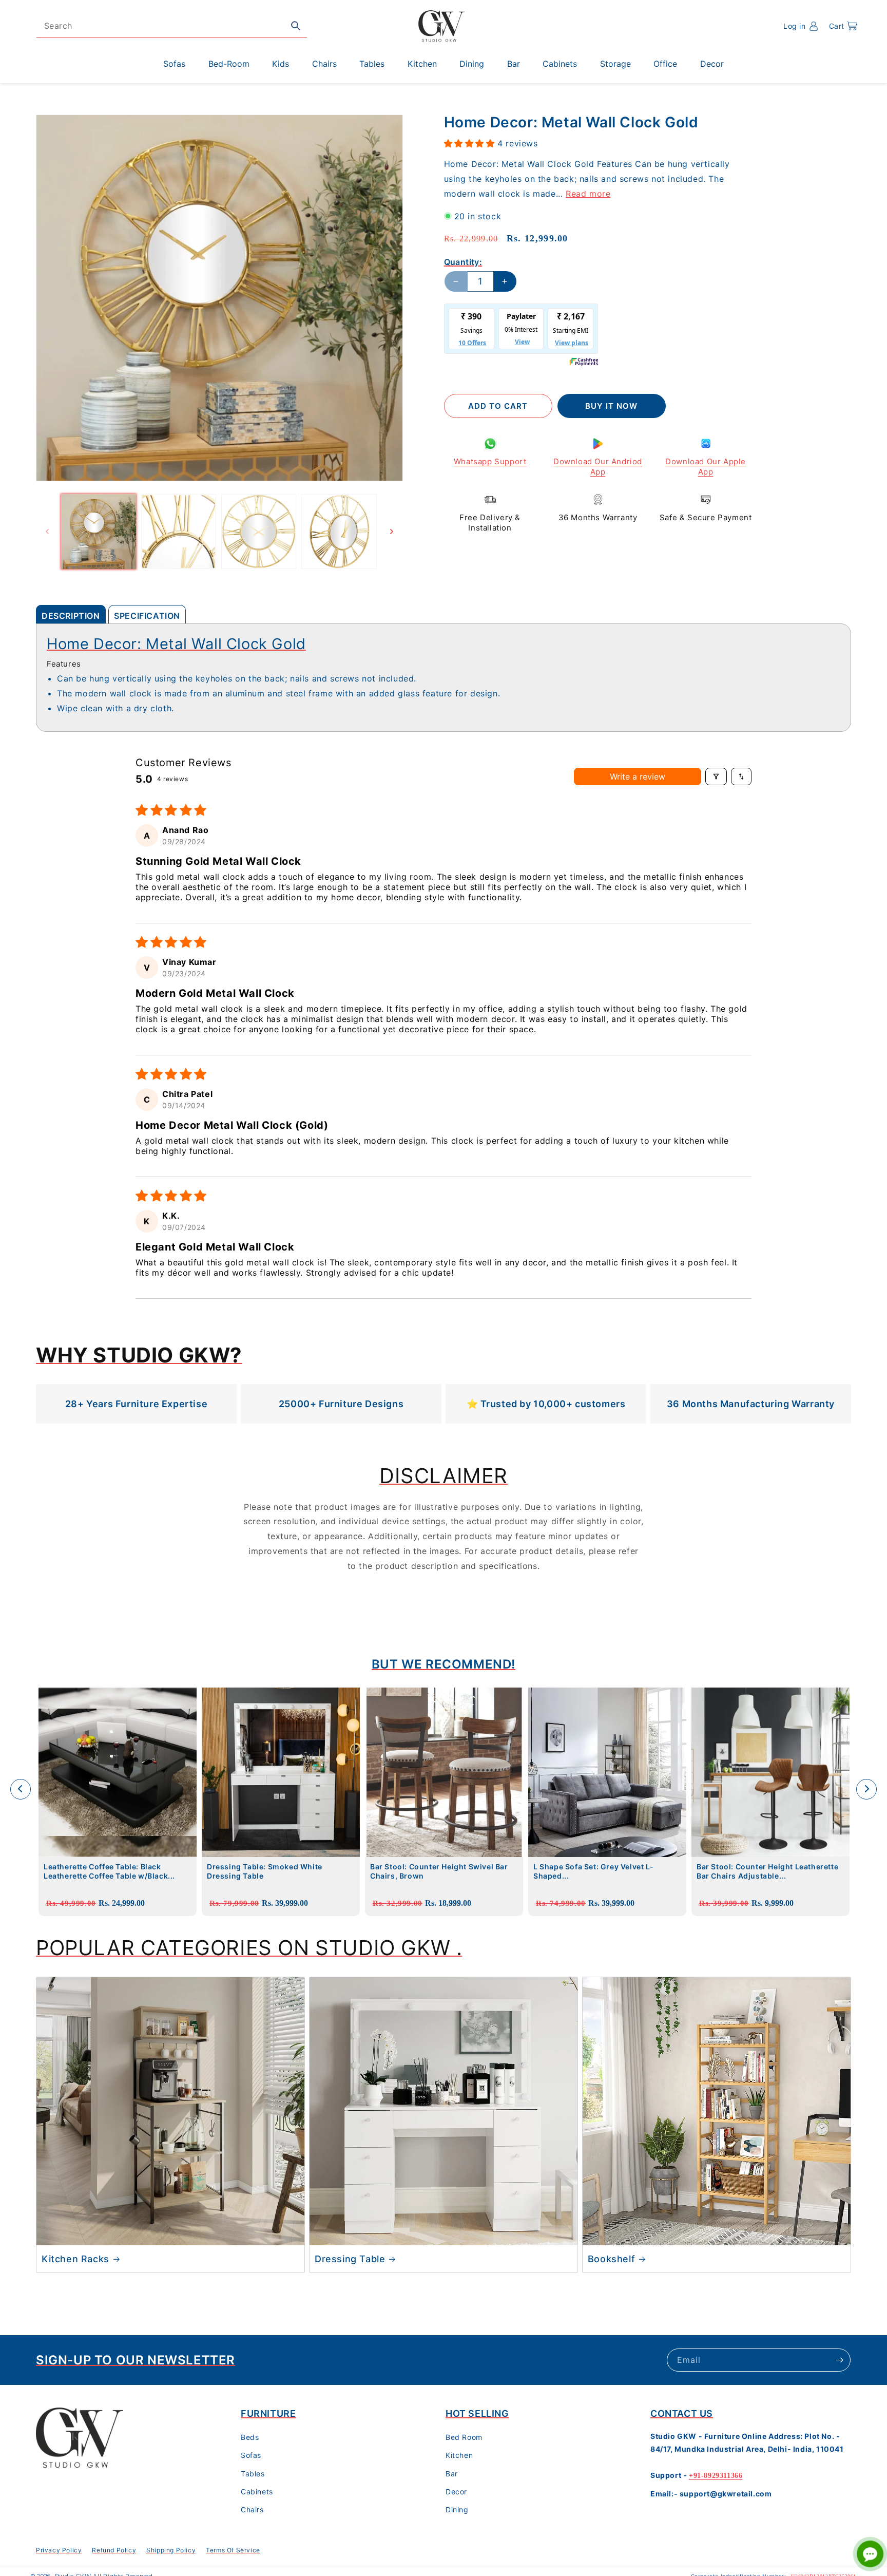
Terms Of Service (233, 2550)
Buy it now (611, 406)
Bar (452, 2474)
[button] (843, 26)
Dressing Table (350, 2259)
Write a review (638, 776)
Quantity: (463, 262)
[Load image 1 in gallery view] (99, 532)
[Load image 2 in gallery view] (179, 532)
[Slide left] (47, 532)
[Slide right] (392, 532)
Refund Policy (114, 2550)
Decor (456, 2492)
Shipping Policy (171, 2550)
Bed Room (464, 2438)
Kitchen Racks (75, 2259)
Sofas (251, 2456)
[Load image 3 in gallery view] (259, 532)
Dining (457, 2510)
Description (71, 616)
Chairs (252, 2510)
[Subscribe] (839, 2360)
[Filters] (716, 776)
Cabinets (257, 2492)
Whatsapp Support (490, 461)
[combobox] (172, 26)
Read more (588, 193)
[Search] (296, 26)
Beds (250, 2438)
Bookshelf (611, 2259)
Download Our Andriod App (598, 467)
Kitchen (459, 2456)
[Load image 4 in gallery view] (339, 532)
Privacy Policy (59, 2550)
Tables (253, 2474)
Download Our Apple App (706, 467)
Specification (147, 616)
